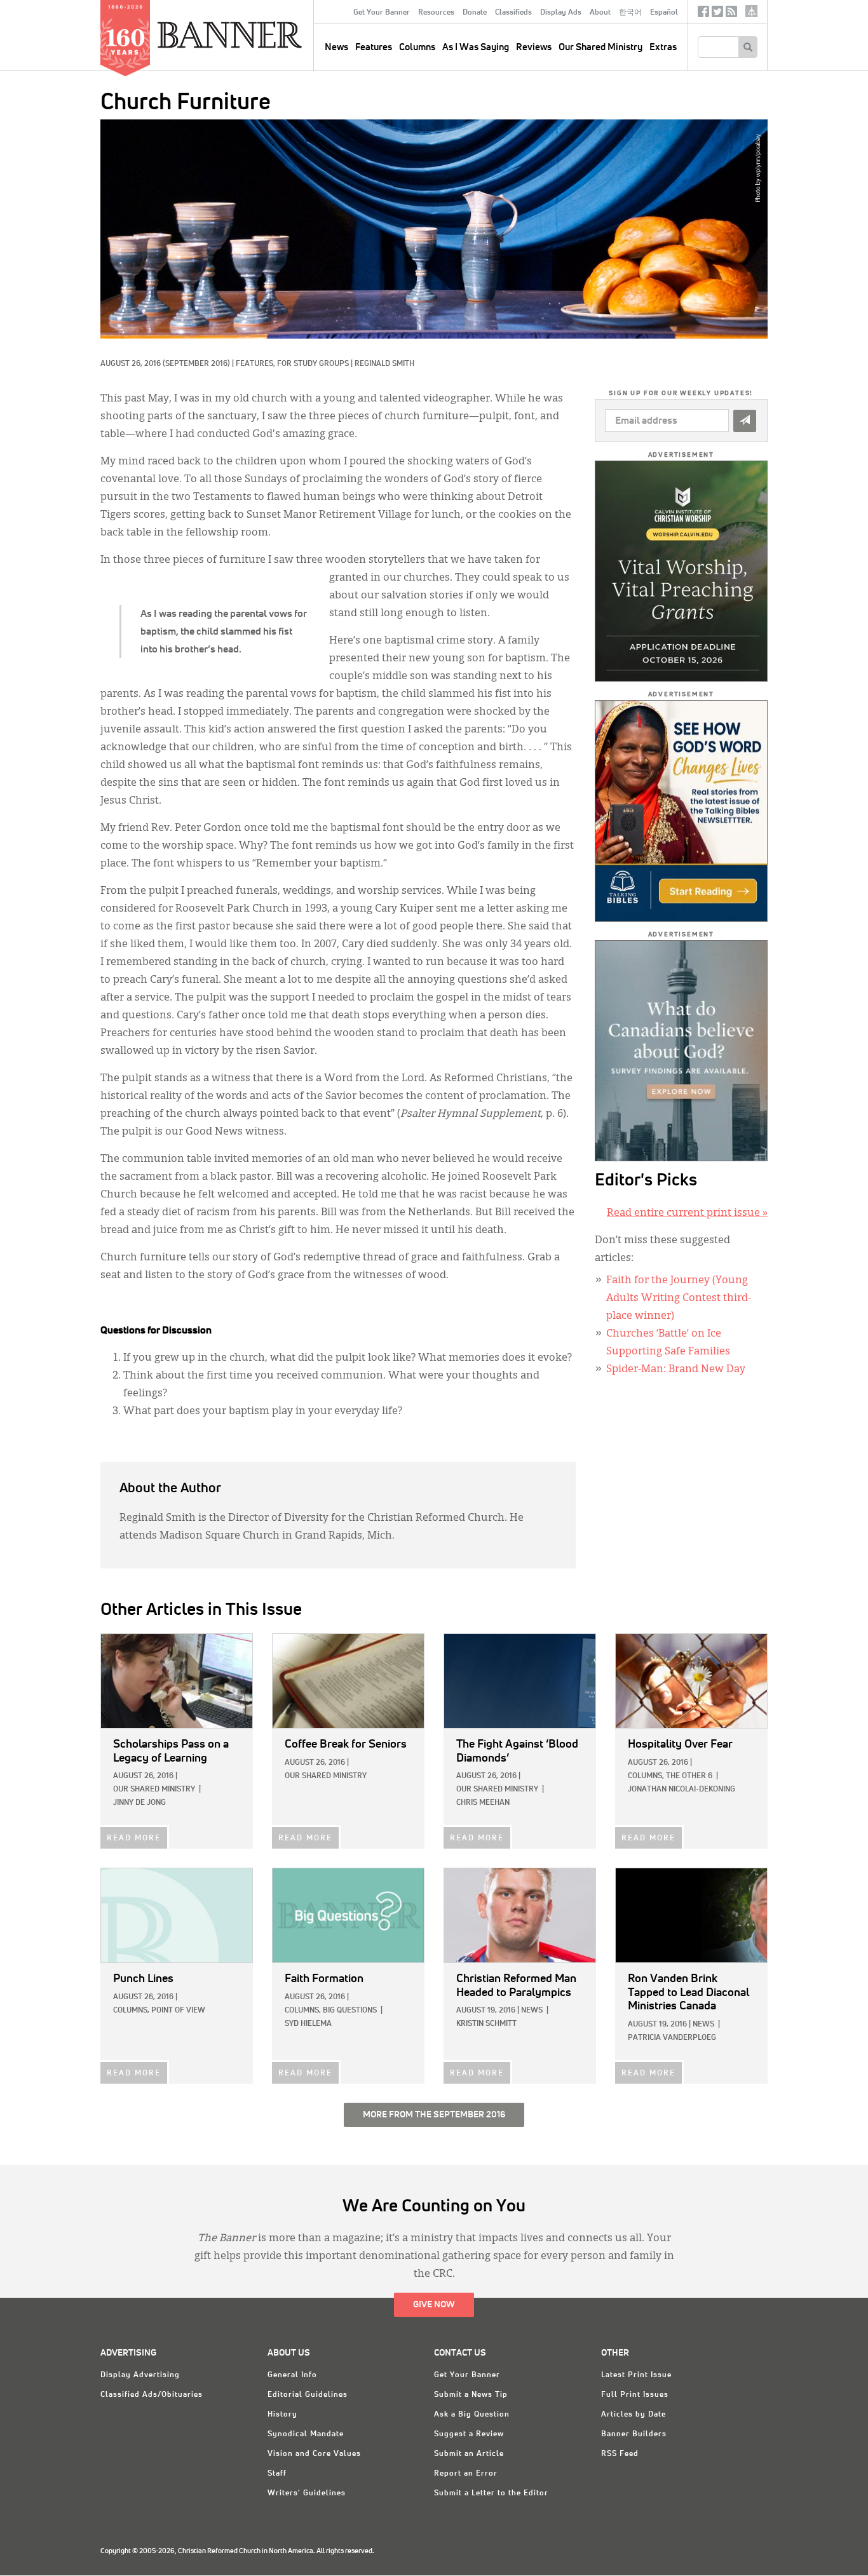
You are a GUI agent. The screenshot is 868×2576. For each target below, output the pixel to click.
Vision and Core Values (314, 2454)
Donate (475, 13)
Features (374, 47)
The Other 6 (689, 1776)
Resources (436, 13)
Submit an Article (469, 2454)
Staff (277, 2474)
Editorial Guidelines (308, 2395)
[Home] (259, 34)
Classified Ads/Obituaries (152, 2395)
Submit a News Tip (471, 2395)
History (282, 2415)
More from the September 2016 (434, 2115)
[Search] (748, 47)
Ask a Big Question (472, 2415)
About (600, 13)
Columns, (646, 1776)
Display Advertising (140, 2375)
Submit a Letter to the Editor (491, 2493)
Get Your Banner (382, 13)
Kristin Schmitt (486, 2024)
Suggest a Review (469, 2434)
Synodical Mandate (306, 2434)
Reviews (534, 47)
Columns (417, 47)
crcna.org (751, 11)
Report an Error (466, 2474)
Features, (256, 364)
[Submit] (745, 421)
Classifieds (513, 13)
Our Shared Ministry (600, 47)
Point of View (178, 2011)
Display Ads (561, 13)
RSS (731, 14)
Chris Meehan (483, 1803)
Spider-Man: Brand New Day (676, 1370)
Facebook (703, 14)
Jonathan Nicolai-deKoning (682, 1790)
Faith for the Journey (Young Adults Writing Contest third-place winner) (679, 1298)
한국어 (630, 13)
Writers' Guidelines (307, 2493)
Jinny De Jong (139, 1803)
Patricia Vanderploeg (672, 2038)
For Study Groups (313, 364)
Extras (663, 47)
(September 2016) (196, 364)
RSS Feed (620, 2454)
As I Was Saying (476, 47)
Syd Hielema (308, 2024)
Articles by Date (634, 2415)
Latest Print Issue (636, 2375)
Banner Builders (634, 2434)
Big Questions (350, 2011)
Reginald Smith (384, 364)
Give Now (434, 2305)
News (532, 2011)
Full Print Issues (635, 2395)
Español (664, 13)
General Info (292, 2375)
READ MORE (134, 1838)
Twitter (717, 14)
